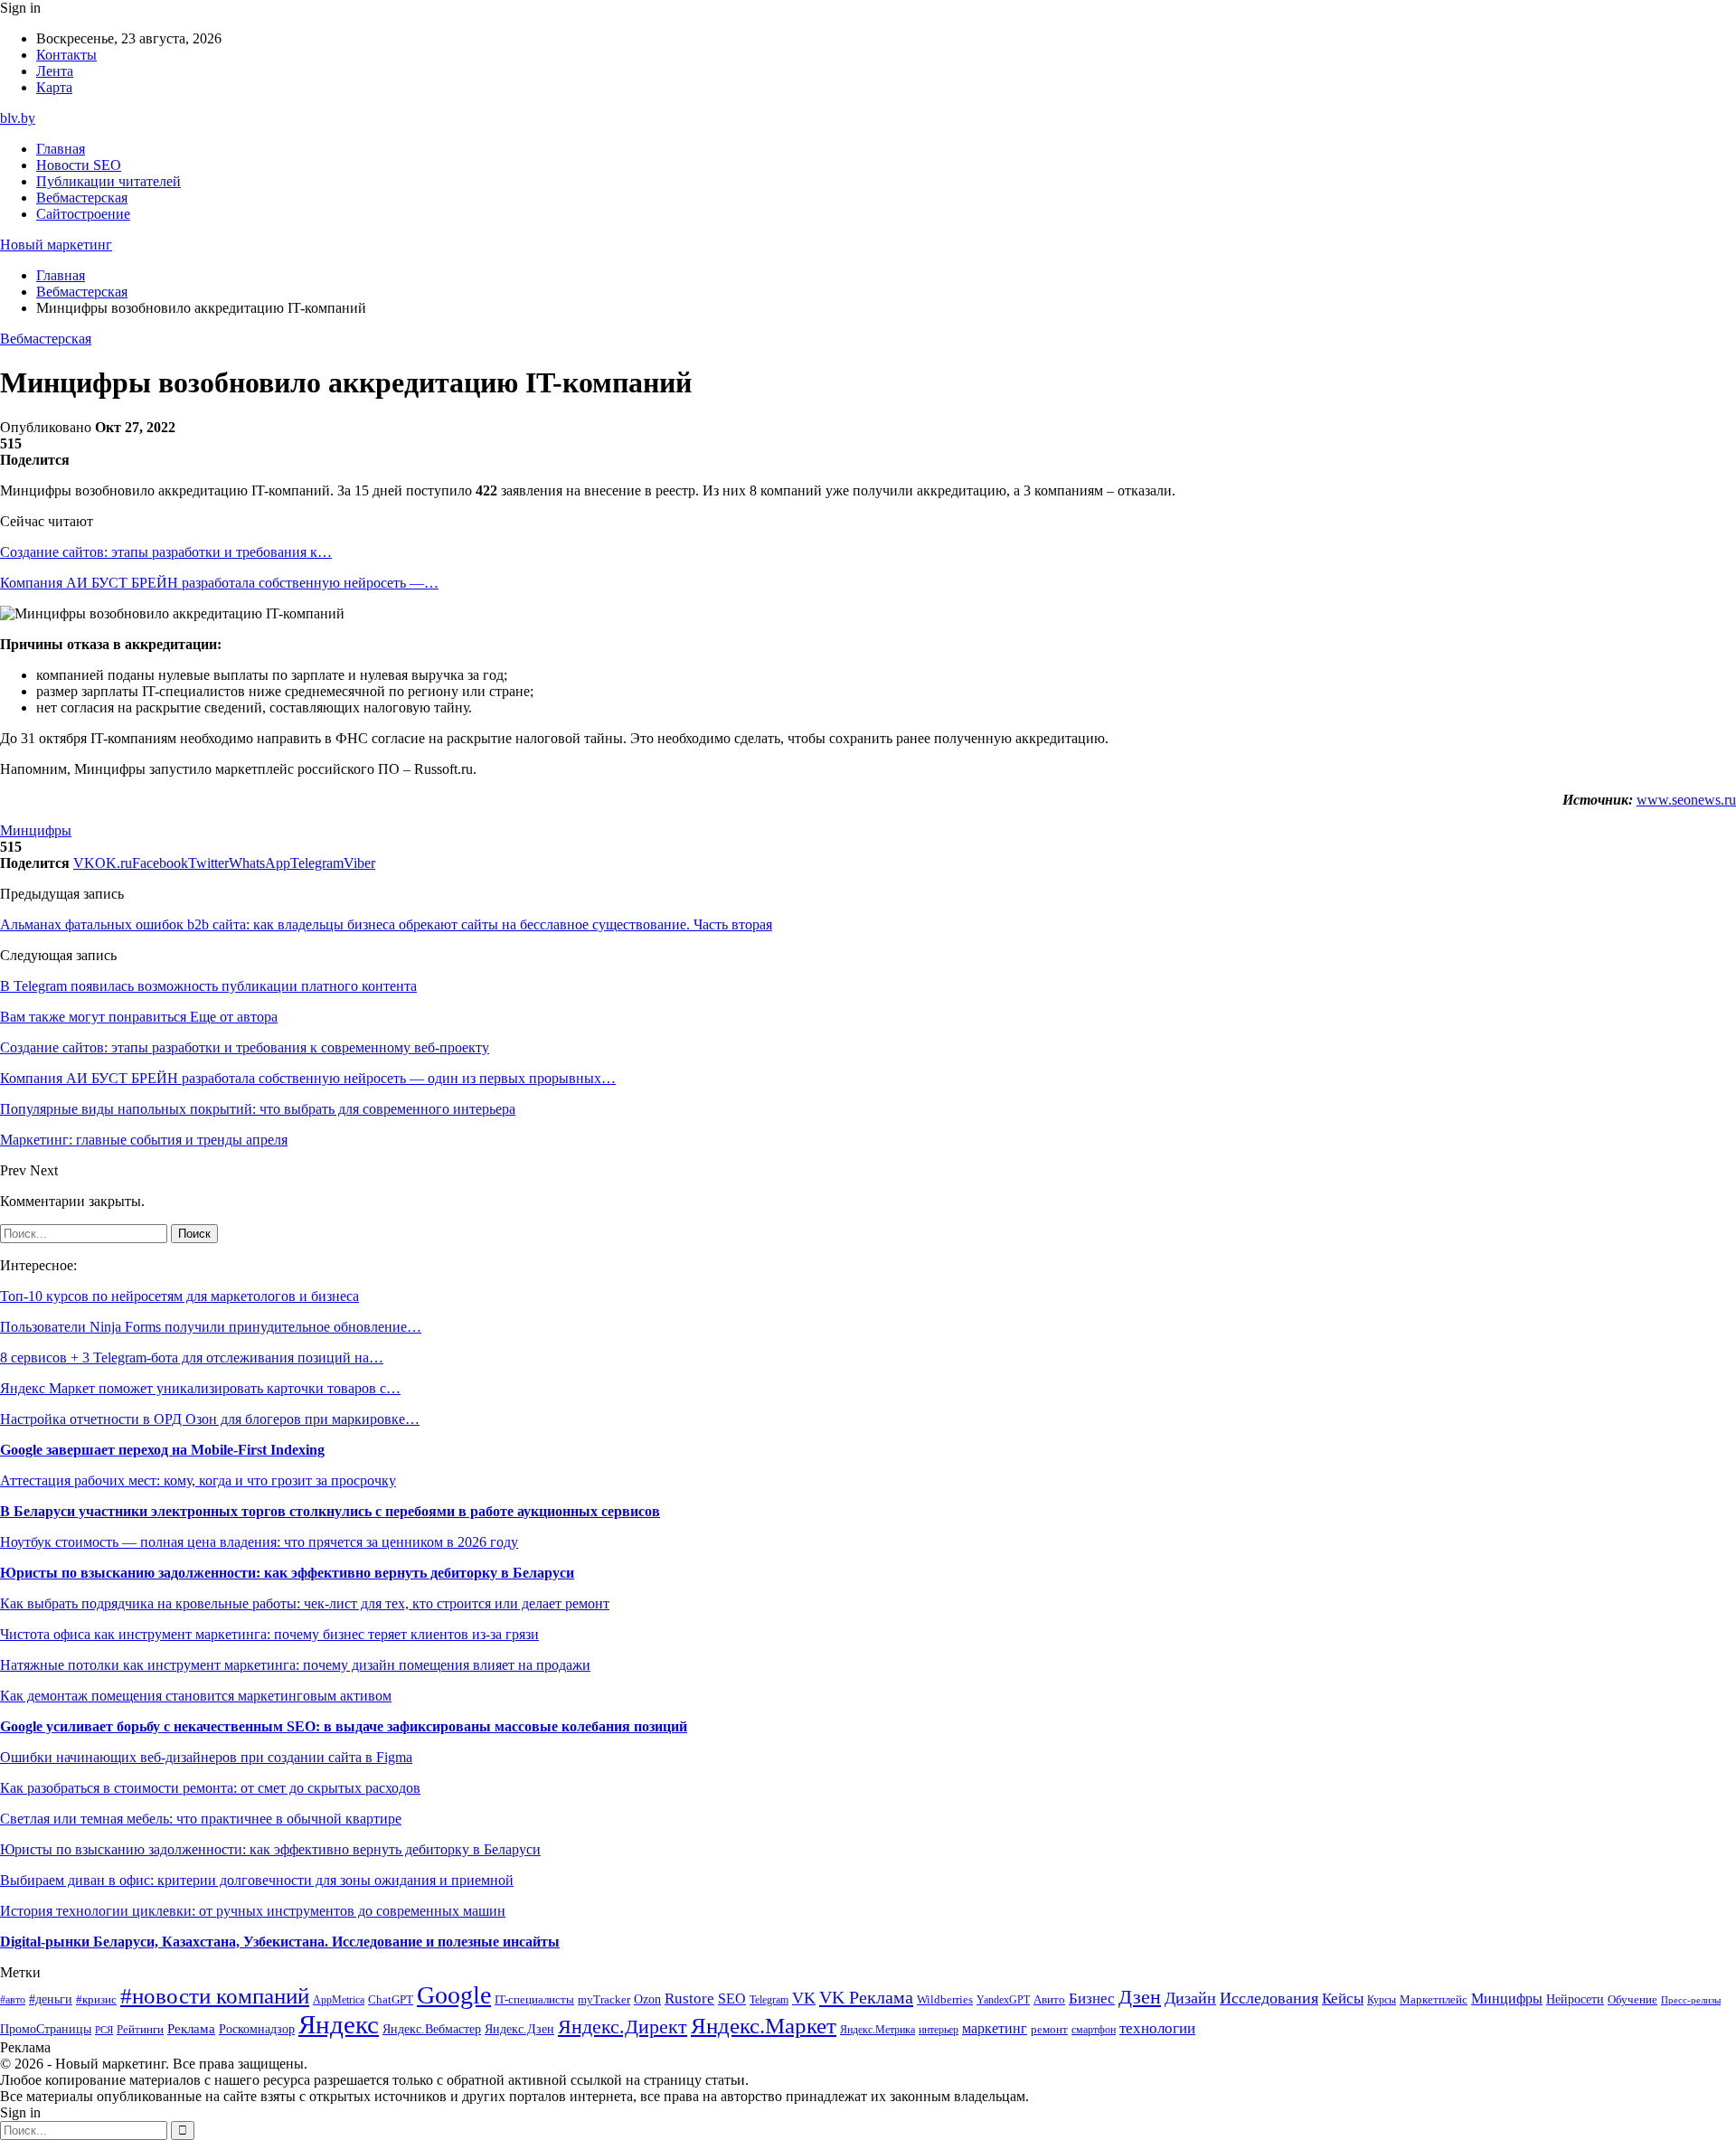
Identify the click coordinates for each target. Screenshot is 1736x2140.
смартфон (1094, 2030)
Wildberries (945, 2000)
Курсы (1382, 2000)
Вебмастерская (82, 198)
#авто (13, 2000)
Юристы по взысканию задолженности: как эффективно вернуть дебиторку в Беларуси (287, 1573)
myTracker (604, 1999)
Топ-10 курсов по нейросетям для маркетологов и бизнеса (179, 1296)
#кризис (96, 2000)
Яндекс (339, 2024)
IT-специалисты (534, 2000)
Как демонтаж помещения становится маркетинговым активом (196, 1696)
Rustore (689, 1999)
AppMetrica (339, 2000)
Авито (1049, 1999)
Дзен (1140, 1997)
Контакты (66, 55)
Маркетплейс (1434, 1999)
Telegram (769, 2000)
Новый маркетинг (56, 245)
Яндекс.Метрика (877, 2030)
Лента (55, 71)
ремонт (1049, 2030)
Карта (54, 87)
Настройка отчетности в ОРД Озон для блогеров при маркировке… (210, 1419)
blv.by (18, 118)
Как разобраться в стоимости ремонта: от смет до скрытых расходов (210, 1788)
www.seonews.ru (1686, 800)
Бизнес (1092, 1999)
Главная (61, 149)
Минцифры (36, 830)
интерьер (939, 2030)
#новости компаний (215, 1996)
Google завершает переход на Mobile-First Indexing (162, 1450)
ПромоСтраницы (46, 2029)
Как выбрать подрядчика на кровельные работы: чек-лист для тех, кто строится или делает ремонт (305, 1603)
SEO (732, 1999)
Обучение (1632, 1999)
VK (804, 1998)
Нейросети (1575, 1999)
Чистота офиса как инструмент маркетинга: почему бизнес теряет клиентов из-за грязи (269, 1634)
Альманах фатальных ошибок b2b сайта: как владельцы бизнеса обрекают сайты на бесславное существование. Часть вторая (386, 924)
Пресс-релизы (1691, 2000)
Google (454, 1995)
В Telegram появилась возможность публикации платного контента (208, 986)
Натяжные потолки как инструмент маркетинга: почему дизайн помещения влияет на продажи (295, 1665)
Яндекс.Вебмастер (432, 2029)
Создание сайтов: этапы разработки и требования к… (166, 552)
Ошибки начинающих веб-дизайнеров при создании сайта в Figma (206, 1757)
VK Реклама (866, 1997)
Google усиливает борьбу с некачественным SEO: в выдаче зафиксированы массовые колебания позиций (344, 1726)
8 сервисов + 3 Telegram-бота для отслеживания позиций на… (192, 1358)
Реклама (191, 2029)
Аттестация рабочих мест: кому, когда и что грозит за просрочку (198, 1480)
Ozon (647, 1999)
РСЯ (104, 2030)
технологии (1157, 2028)
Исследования (1269, 1998)
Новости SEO (79, 165)
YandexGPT (1003, 2000)
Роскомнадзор (257, 2029)
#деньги (51, 1999)
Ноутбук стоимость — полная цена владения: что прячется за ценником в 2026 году (259, 1542)
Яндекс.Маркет (764, 2026)
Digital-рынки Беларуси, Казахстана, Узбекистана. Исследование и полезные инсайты (280, 1942)
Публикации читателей (108, 181)
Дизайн (1190, 1998)
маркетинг (995, 2028)
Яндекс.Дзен (519, 2029)
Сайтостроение (83, 214)
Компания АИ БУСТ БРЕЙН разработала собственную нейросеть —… (219, 583)
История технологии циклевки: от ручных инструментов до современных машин (253, 1911)
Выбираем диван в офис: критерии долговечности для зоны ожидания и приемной (257, 1880)
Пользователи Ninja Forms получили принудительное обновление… (211, 1327)
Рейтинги (140, 2029)
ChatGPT (391, 2000)
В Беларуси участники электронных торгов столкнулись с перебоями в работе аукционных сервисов (330, 1511)
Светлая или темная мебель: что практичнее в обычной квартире (201, 1819)
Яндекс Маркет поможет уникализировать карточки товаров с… (200, 1388)
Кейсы (1343, 1999)
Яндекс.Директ (623, 2027)
